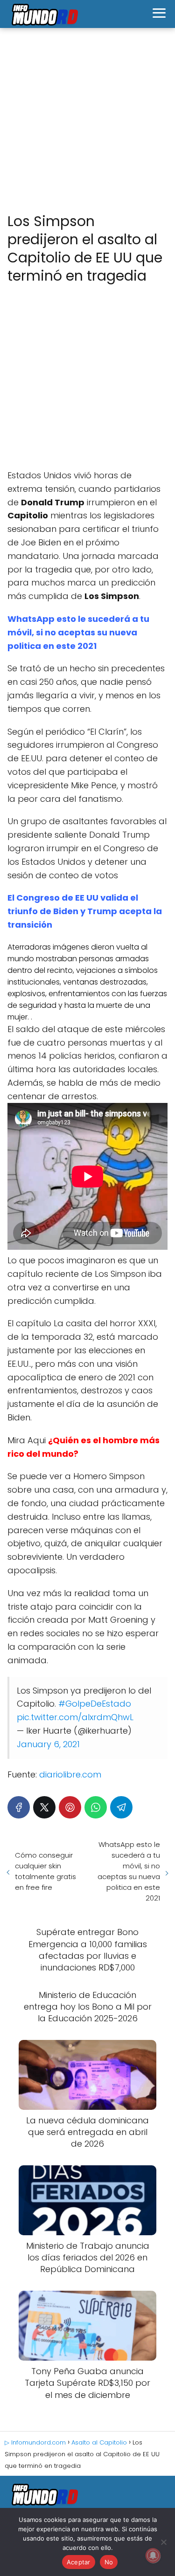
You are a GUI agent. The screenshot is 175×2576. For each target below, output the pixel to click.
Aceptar (79, 2562)
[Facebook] (19, 1807)
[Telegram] (121, 1807)
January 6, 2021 (48, 1744)
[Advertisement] (87, 121)
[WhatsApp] (96, 1807)
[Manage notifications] (153, 2555)
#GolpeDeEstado (95, 1704)
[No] (163, 2542)
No (109, 2562)
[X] (44, 1807)
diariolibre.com (70, 1774)
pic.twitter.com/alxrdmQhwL (75, 1717)
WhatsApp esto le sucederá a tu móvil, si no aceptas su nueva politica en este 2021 (78, 632)
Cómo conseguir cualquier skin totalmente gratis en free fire (45, 1871)
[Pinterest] (70, 1807)
